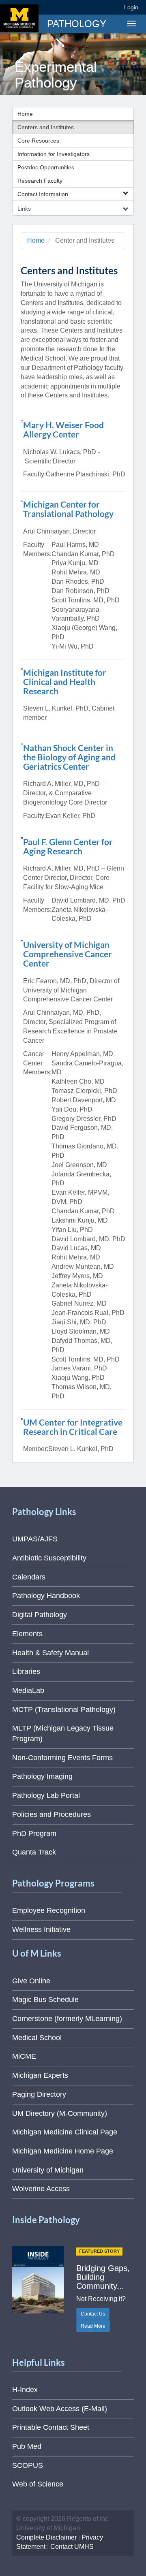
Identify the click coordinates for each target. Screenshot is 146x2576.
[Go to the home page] (19, 18)
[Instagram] (84, 7)
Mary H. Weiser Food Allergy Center (63, 429)
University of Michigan (48, 2170)
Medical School (37, 2038)
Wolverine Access (41, 2189)
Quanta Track (34, 1852)
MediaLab (28, 1690)
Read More (93, 2326)
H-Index (25, 2390)
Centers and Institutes (46, 127)
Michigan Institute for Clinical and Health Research (65, 682)
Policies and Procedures (52, 1814)
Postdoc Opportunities (46, 167)
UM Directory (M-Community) (60, 2113)
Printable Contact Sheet (51, 2427)
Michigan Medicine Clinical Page (65, 2132)
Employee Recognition (49, 1910)
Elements (27, 1634)
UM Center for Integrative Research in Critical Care (73, 1427)
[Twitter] (69, 7)
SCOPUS (28, 2465)
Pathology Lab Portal (46, 1795)
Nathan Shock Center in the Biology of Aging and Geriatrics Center (69, 757)
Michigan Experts (40, 2075)
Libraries (26, 1671)
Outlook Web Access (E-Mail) (60, 2409)
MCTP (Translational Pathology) (64, 1710)
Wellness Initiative (41, 1929)
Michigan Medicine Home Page (63, 2151)
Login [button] (132, 7)
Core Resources (38, 141)
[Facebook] (55, 7)
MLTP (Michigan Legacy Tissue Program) (63, 1733)
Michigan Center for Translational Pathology (68, 509)
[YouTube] (99, 7)
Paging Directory (39, 2094)
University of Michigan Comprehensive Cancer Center (68, 954)
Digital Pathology (40, 1615)
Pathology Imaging (42, 1776)
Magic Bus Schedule (45, 2000)
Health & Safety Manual (50, 1653)
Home (25, 114)
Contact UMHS (72, 2547)
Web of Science (38, 2484)
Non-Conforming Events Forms (62, 1758)
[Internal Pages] (112, 7)
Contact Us (93, 2314)
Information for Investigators (54, 154)
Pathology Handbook (46, 1596)
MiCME (24, 2056)
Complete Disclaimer (46, 2537)
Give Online (31, 1981)
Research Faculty (40, 181)
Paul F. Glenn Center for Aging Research (68, 846)
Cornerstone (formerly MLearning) (67, 2019)
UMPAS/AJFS (35, 1539)
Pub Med (27, 2446)
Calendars (29, 1577)
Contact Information (43, 194)
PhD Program (34, 1833)
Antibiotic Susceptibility (49, 1558)
